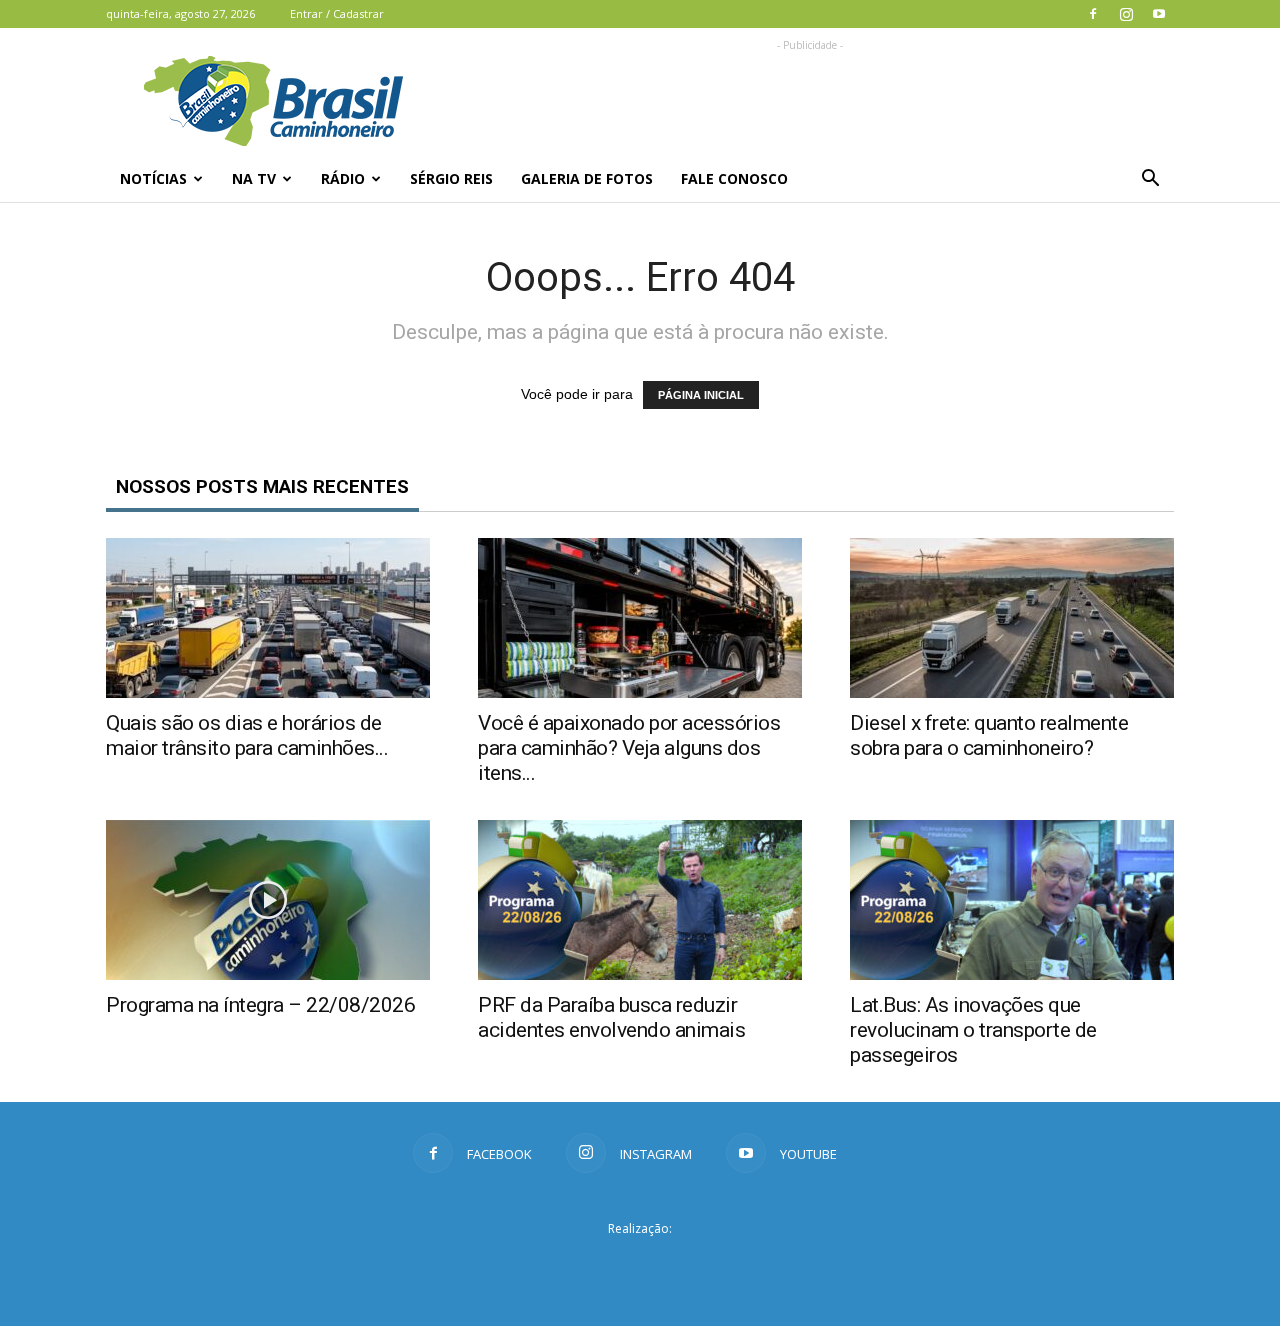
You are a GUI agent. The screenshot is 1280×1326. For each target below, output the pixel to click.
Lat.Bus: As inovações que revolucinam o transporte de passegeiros (973, 1030)
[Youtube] (1159, 14)
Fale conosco (734, 178)
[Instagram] (1126, 14)
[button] (1150, 179)
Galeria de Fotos (587, 178)
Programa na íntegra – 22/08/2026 (260, 1005)
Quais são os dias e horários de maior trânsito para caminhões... (247, 735)
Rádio (343, 178)
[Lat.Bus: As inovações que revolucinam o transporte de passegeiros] (1012, 900)
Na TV (254, 178)
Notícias (153, 178)
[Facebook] (1093, 14)
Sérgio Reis (451, 178)
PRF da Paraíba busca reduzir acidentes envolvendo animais (611, 1017)
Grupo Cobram (640, 1265)
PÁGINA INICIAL (701, 395)
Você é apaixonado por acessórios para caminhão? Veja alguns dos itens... (629, 748)
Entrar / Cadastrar (337, 13)
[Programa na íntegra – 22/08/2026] (268, 900)
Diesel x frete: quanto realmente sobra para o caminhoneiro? (989, 735)
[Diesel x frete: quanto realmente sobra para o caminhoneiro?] (1012, 618)
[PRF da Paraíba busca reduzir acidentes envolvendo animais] (640, 900)
